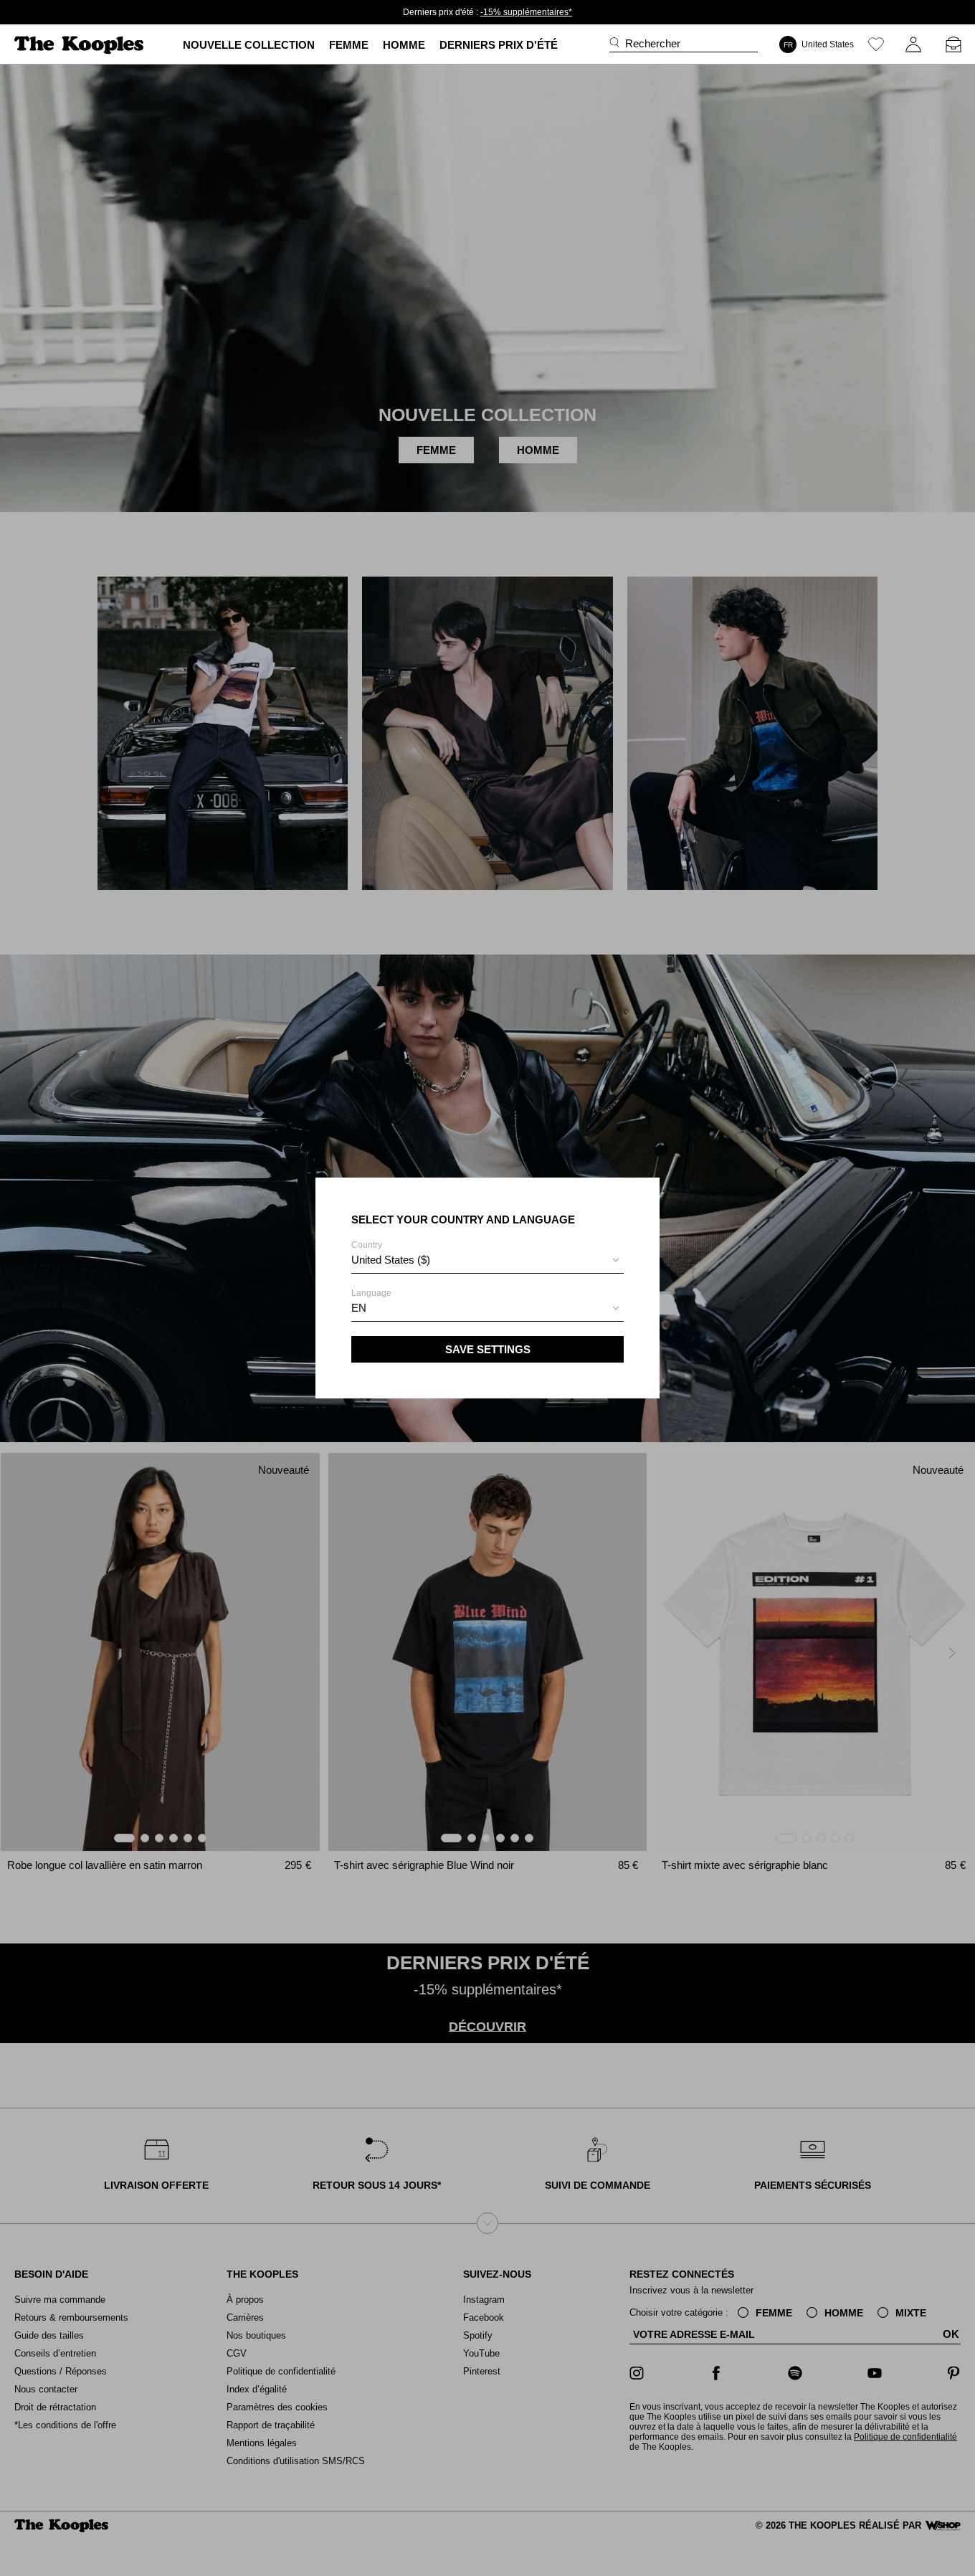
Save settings (488, 1349)
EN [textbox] (359, 1308)
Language (371, 1301)
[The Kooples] (81, 45)
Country (391, 1253)
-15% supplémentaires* (526, 12)
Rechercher (653, 43)
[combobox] (487, 1262)
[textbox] (487, 1260)
